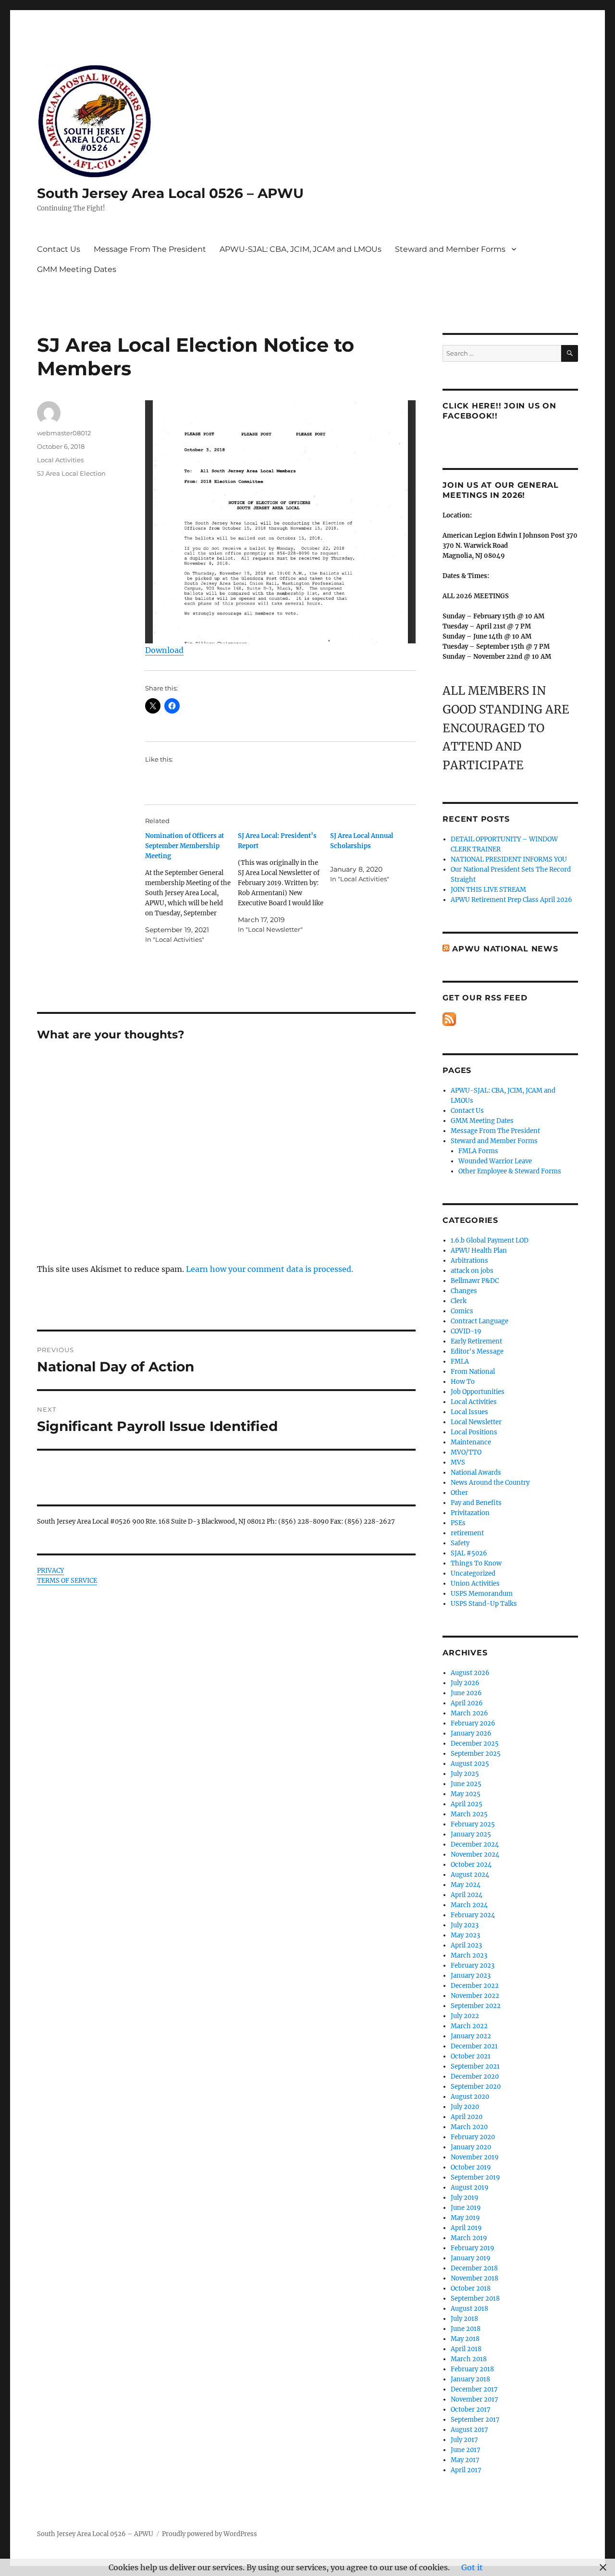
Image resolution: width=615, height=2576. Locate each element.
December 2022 (475, 1986)
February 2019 (473, 2248)
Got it (472, 2567)
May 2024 (466, 1885)
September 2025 (476, 1754)
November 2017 (474, 2399)
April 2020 (467, 2117)
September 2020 (476, 2087)
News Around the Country (490, 1483)
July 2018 (464, 2319)
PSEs (458, 1523)
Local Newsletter (476, 1422)
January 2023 (471, 1976)
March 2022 (469, 2026)
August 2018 (469, 2309)
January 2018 (470, 2379)
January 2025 (471, 1834)
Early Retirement (476, 1341)
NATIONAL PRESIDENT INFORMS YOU (509, 859)
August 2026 (470, 1673)
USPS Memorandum (482, 1594)
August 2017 (469, 2430)
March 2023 (469, 1955)
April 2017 (466, 2470)
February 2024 (473, 1915)
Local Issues (469, 1412)
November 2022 (475, 1996)
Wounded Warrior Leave (495, 1161)
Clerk (459, 1301)
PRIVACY (50, 1571)
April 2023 (466, 1945)
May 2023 (465, 1935)
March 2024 (469, 1905)
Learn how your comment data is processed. (270, 1269)
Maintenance (471, 1442)
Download (164, 650)
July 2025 (465, 1774)
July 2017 (464, 2440)
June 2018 (466, 2329)
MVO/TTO (466, 1452)
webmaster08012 (64, 433)
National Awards (476, 1473)
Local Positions (474, 1432)
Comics (462, 1311)
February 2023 (473, 1966)
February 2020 (473, 2137)
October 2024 (471, 1865)
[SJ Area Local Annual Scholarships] (376, 857)
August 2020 (470, 2097)
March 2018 (469, 2359)
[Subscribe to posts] (449, 1019)
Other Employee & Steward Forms (510, 1171)
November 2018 (474, 2278)
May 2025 (466, 1794)
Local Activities (60, 460)
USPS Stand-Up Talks (484, 1604)
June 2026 (466, 1693)
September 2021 (475, 2066)
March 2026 (469, 1713)
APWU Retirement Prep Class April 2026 (511, 900)
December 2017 (474, 2389)
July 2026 (465, 1683)
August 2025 (470, 1764)
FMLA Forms (478, 1151)
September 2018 (475, 2299)
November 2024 (475, 1855)
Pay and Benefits (476, 1503)
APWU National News (505, 949)
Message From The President (150, 249)
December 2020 (475, 2077)
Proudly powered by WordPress (209, 2534)
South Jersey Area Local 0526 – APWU (170, 193)
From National (473, 1372)
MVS (458, 1462)
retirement (467, 1533)
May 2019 (465, 2218)
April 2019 (466, 2228)
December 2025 (475, 1744)
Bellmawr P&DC (475, 1281)
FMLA (460, 1362)
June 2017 (466, 2450)
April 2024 (467, 1895)
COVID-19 (466, 1331)
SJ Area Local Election (71, 473)
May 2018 (465, 2339)
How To (463, 1382)
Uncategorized (473, 1573)
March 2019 (469, 2238)
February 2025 (473, 1824)
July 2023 (465, 1925)
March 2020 (469, 2127)
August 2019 (470, 2188)
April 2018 (466, 2349)
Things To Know (476, 1563)
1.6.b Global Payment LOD (490, 1240)
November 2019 (475, 2157)
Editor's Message (477, 1351)
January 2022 (471, 2036)
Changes (464, 1291)
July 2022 (465, 2016)
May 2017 (465, 2460)
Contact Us (59, 249)
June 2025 (466, 1784)
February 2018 (472, 2369)
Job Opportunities (478, 1392)
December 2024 (475, 1844)
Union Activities (475, 1584)
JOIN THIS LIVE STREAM (488, 890)
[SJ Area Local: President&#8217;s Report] (284, 883)
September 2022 (476, 2006)
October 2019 (471, 2167)
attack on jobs (472, 1271)
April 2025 (467, 1804)
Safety (460, 1543)
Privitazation (470, 1513)
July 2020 (465, 2107)
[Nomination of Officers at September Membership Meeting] (191, 888)
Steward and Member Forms (450, 249)
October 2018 (471, 2288)
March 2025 (469, 1814)
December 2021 (474, 2046)
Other (459, 1493)
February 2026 (473, 1723)
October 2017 (471, 2410)
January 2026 (471, 1733)
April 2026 (467, 1703)
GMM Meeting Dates (77, 269)
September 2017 (475, 2420)
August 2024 (470, 1875)
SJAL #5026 (469, 1553)
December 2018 (474, 2268)
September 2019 (475, 2177)
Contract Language (480, 1321)
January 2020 (471, 2147)
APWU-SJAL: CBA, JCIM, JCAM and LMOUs (301, 249)
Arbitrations (469, 1261)
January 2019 (471, 2258)
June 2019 (466, 2208)
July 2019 (465, 2198)
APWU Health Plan (479, 1251)
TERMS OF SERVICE (67, 1581)
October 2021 (471, 2056)
